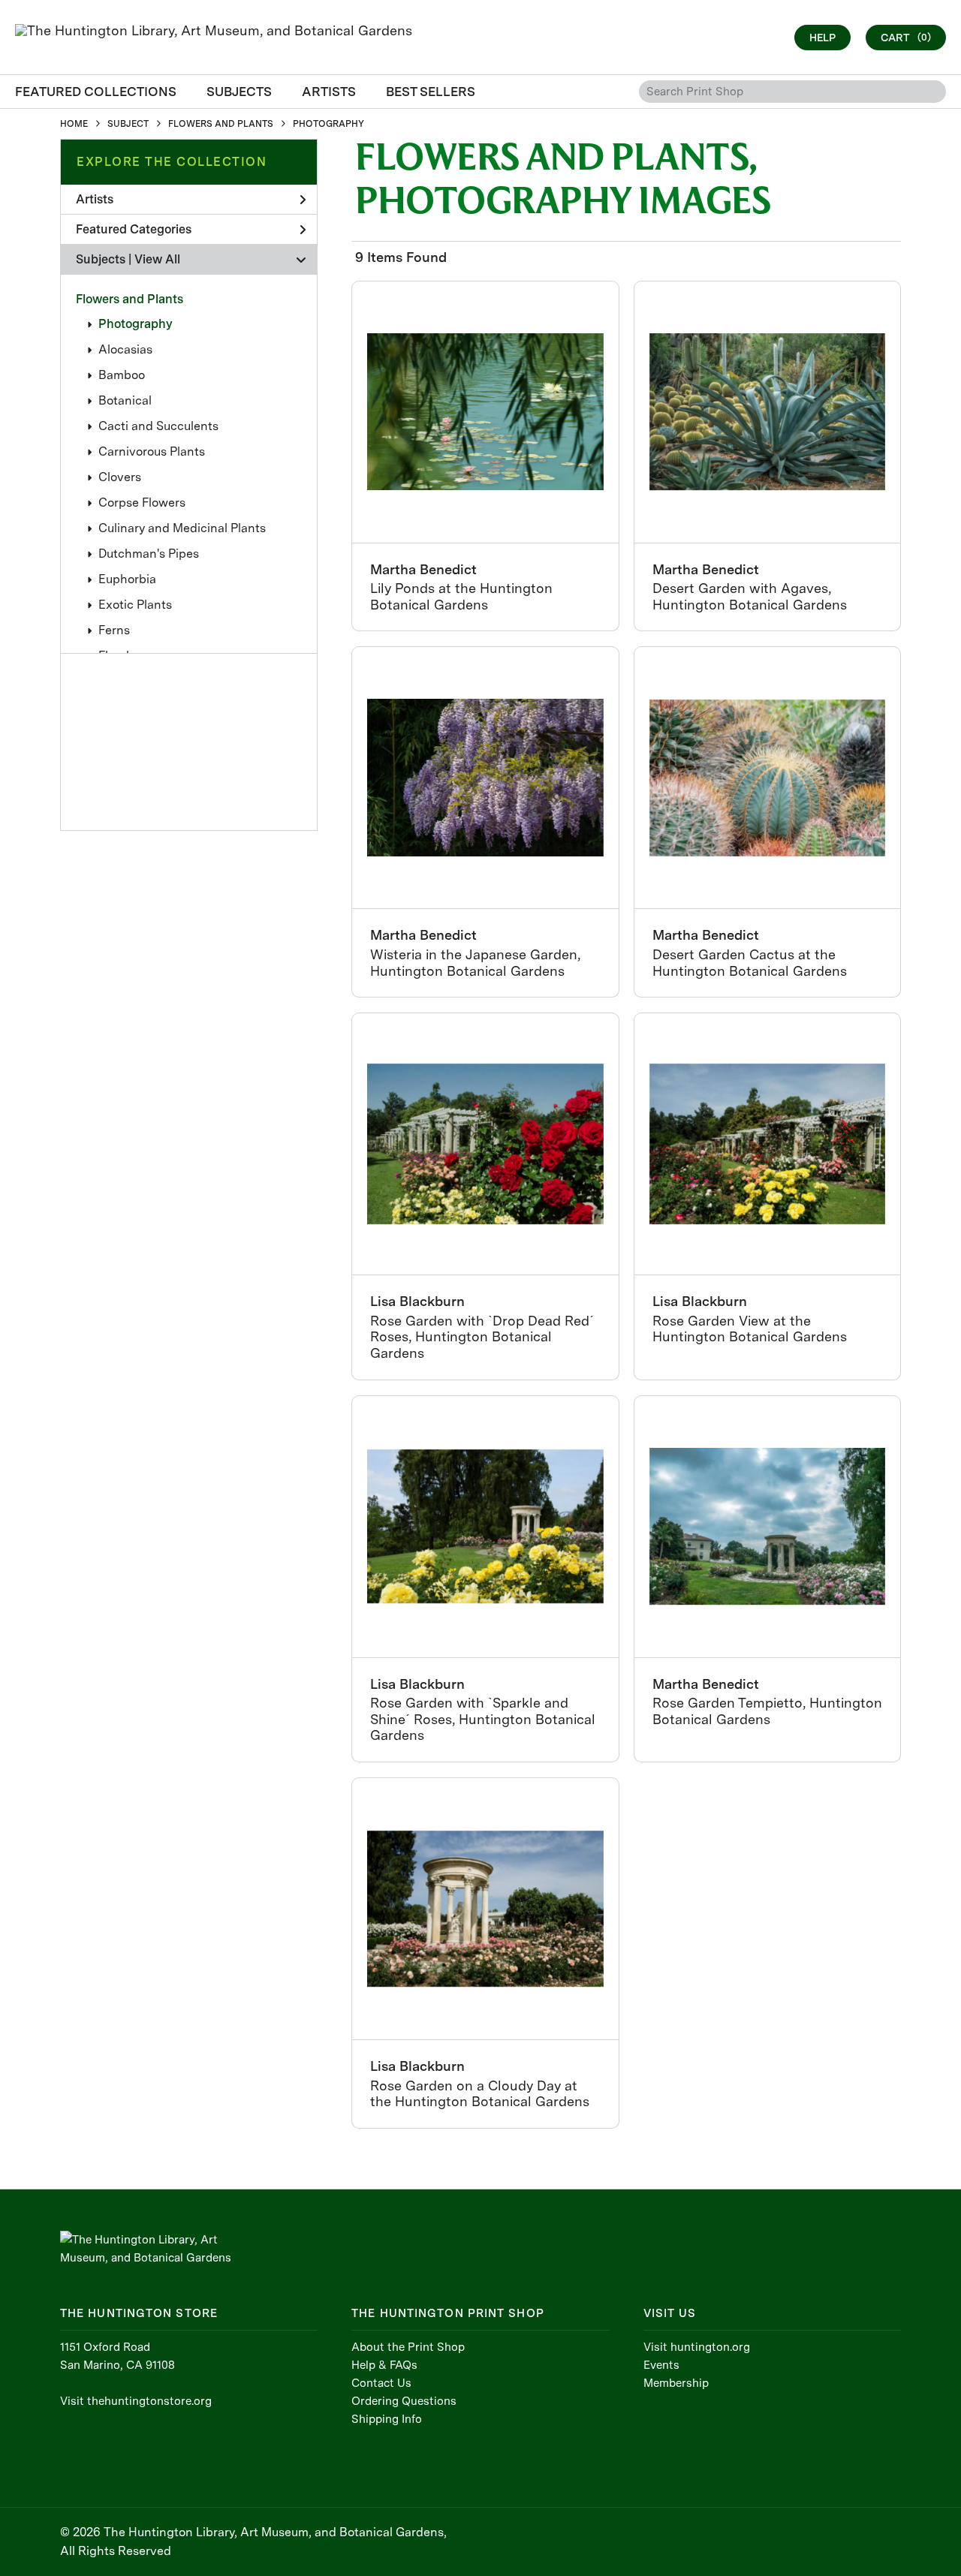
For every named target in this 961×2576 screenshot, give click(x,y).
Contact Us (381, 2383)
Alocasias (125, 349)
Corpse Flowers (142, 503)
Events (661, 2365)
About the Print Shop (408, 2347)
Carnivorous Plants (152, 451)
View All (157, 259)
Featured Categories (134, 229)
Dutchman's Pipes (149, 554)
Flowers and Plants (130, 299)
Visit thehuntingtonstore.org (136, 2401)
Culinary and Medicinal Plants (182, 528)
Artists (95, 199)
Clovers (120, 477)
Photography (136, 324)
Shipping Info (387, 2419)
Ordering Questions (404, 2401)
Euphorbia (127, 579)
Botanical (125, 400)
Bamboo (122, 375)
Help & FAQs (384, 2365)
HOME (74, 124)
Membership (676, 2383)
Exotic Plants (135, 605)
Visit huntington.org (697, 2347)
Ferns (114, 630)
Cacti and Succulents (158, 426)
